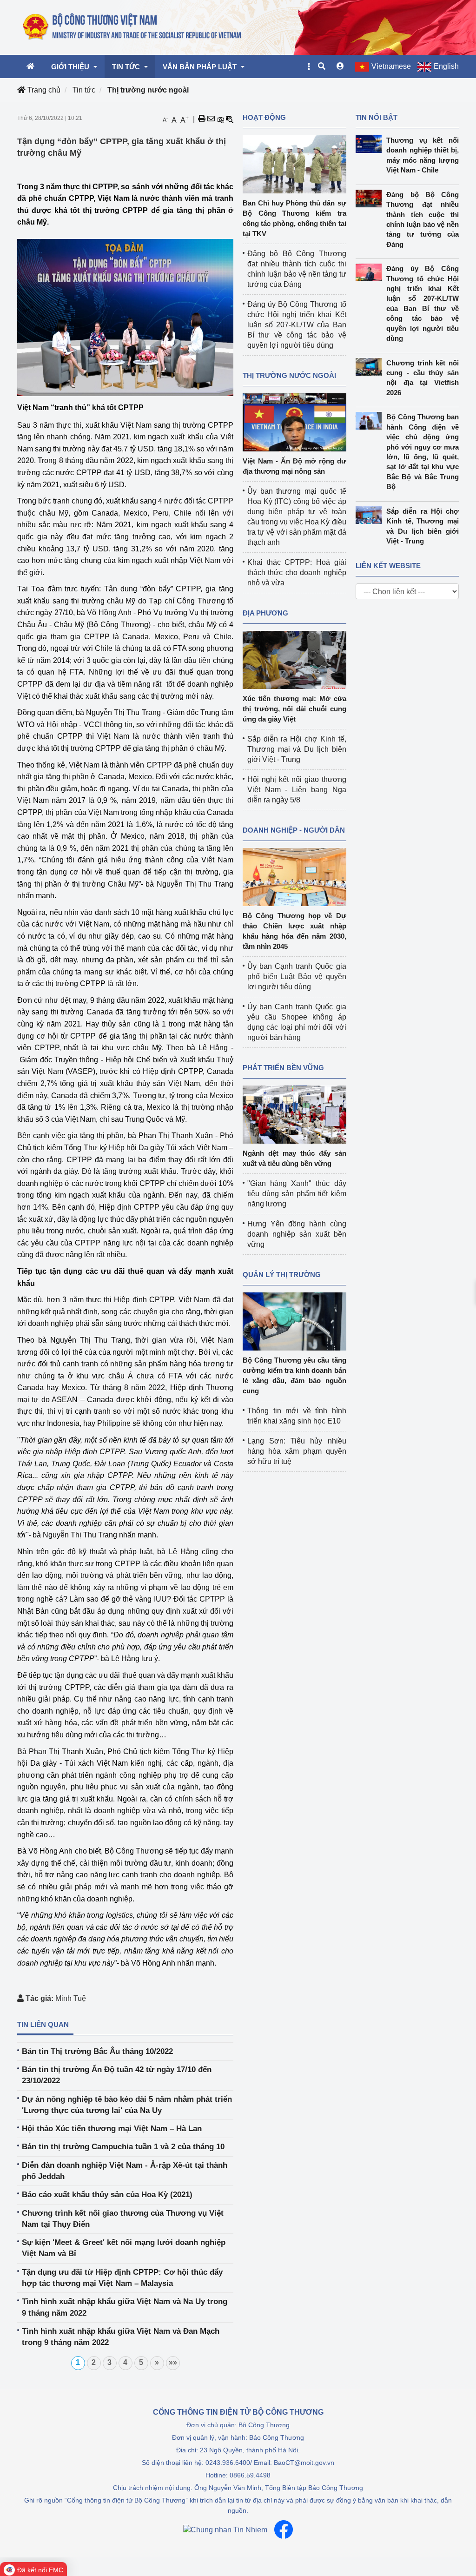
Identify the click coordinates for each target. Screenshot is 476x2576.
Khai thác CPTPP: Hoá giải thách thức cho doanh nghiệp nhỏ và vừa (297, 573)
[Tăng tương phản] (220, 119)
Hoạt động (264, 117)
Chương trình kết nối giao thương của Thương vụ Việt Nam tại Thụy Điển (123, 2219)
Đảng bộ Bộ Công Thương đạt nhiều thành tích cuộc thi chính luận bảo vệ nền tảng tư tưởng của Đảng (423, 219)
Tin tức (84, 90)
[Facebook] (284, 2530)
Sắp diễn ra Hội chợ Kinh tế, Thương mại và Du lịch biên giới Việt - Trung (297, 749)
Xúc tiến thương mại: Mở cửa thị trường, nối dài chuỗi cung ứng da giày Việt (294, 709)
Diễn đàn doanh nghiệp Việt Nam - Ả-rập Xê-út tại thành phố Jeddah (125, 2171)
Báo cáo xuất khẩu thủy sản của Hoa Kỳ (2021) (107, 2195)
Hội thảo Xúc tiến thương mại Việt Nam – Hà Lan (112, 2129)
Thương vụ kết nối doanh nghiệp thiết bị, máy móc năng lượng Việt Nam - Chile (423, 155)
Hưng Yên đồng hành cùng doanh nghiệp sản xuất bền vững (297, 1234)
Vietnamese (391, 66)
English (446, 66)
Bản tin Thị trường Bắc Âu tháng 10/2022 (97, 2051)
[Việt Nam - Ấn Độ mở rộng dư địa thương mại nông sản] (294, 422)
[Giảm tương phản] (230, 119)
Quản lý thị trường (282, 1275)
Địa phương (265, 613)
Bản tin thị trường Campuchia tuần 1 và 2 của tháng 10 (123, 2147)
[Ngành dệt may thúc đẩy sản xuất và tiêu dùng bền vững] (294, 1114)
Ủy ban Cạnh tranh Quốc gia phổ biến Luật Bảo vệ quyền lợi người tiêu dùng (297, 977)
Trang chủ (43, 90)
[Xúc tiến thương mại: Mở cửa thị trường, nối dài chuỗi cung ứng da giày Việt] (294, 659)
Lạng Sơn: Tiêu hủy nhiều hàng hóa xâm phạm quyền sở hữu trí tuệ (297, 1451)
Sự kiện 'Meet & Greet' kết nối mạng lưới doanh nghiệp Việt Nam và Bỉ (124, 2248)
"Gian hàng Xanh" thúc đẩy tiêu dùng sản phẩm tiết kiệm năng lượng (297, 1194)
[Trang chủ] (132, 27)
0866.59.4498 (250, 2475)
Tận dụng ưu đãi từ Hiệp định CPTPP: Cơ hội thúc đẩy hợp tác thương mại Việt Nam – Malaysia (122, 2278)
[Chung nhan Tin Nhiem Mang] (225, 2530)
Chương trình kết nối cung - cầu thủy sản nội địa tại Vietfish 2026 (423, 378)
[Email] (211, 119)
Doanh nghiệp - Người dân (294, 830)
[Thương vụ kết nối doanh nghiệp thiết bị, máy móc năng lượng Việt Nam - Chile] (371, 144)
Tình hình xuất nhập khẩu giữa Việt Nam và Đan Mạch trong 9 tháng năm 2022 (121, 2337)
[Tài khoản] (340, 66)
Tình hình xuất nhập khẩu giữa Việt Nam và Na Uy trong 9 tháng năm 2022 (125, 2307)
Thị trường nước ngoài (148, 90)
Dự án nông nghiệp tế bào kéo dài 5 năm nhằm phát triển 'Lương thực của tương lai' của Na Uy (127, 2105)
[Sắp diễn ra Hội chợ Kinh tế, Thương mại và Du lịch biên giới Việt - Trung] (371, 515)
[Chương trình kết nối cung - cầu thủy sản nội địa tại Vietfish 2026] (371, 367)
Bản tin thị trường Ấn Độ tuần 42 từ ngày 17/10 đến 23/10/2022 (117, 2075)
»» (173, 2362)
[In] (202, 119)
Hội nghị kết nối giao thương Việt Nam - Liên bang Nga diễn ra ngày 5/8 (297, 790)
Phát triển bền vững (283, 1068)
